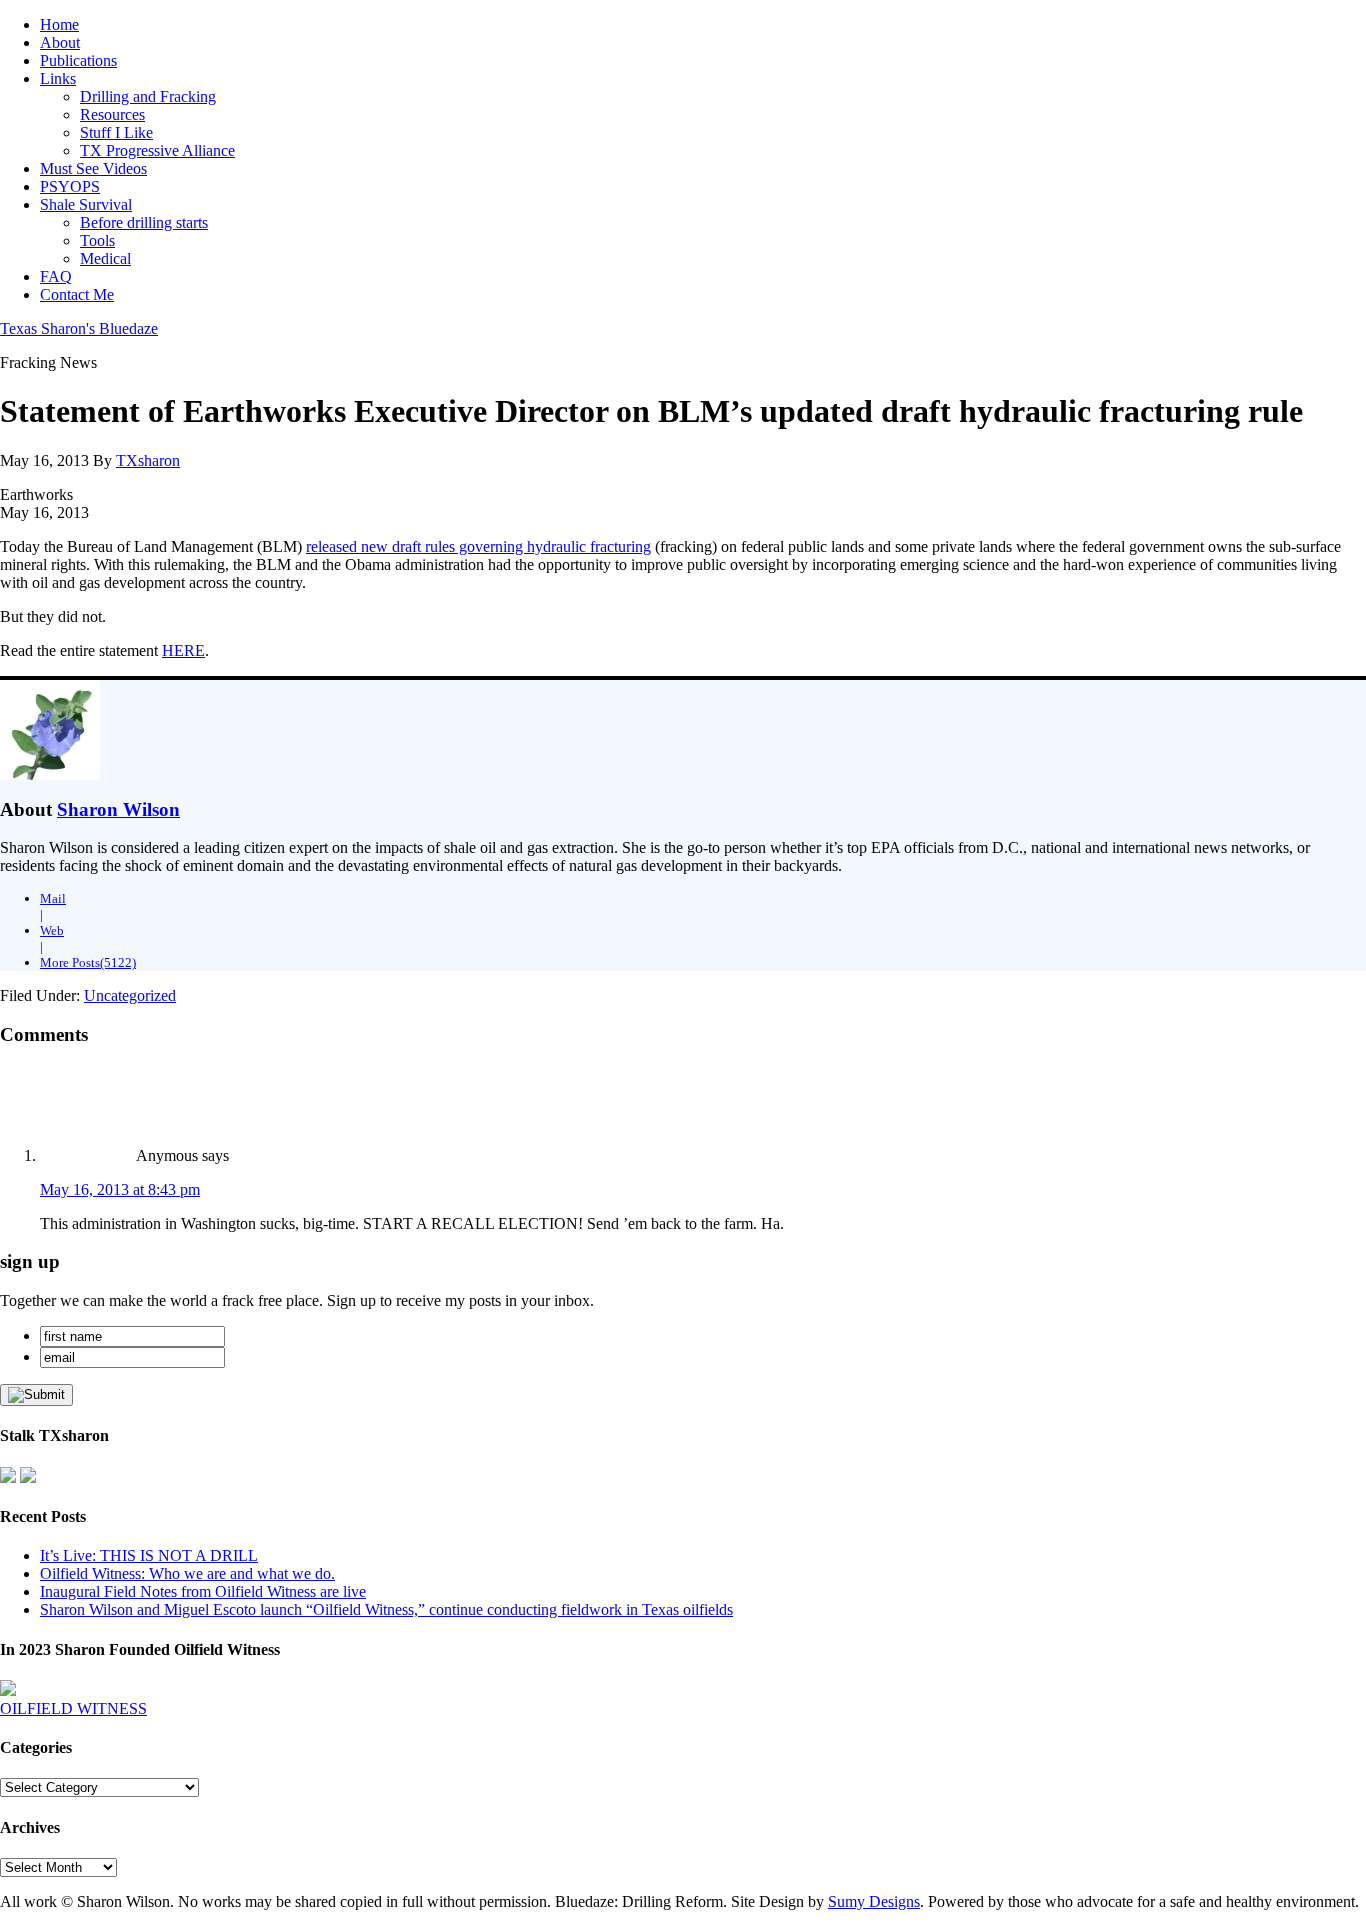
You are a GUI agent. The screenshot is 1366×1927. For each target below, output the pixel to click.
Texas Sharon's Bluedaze (79, 328)
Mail (53, 898)
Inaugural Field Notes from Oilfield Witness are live (203, 1591)
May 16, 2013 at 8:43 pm (120, 1189)
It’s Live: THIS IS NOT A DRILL (149, 1555)
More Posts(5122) (88, 962)
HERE (183, 650)
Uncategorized (130, 995)
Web (52, 930)
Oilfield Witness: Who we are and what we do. (187, 1573)
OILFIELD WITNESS (73, 1708)
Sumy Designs (874, 1901)
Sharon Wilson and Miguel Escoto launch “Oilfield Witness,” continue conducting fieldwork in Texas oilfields (386, 1609)
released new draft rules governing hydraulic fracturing (478, 546)
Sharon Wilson (118, 809)
